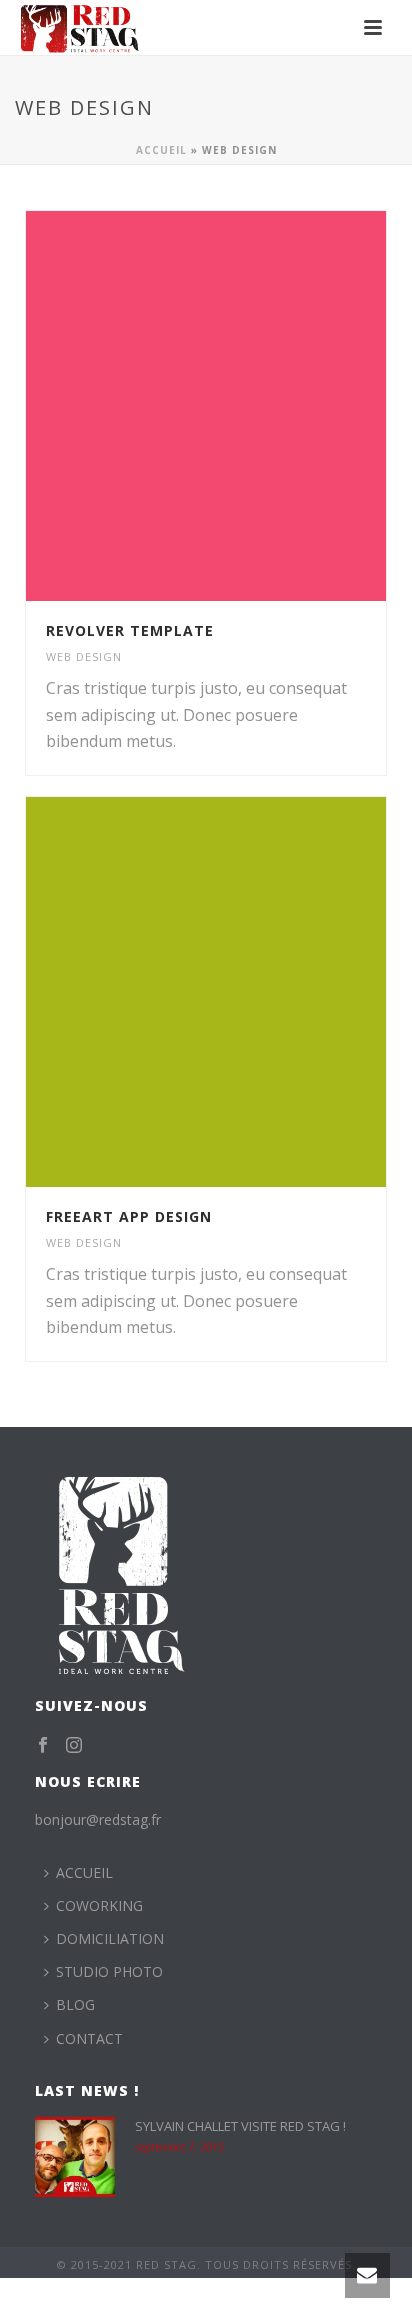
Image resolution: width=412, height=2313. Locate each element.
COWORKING (99, 1905)
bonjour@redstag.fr (98, 1819)
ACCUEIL (84, 1872)
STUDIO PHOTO (109, 1971)
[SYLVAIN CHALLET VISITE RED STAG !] (75, 2157)
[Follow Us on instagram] (74, 1746)
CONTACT (89, 2038)
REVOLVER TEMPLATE (130, 630)
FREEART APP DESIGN (129, 1216)
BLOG (75, 2004)
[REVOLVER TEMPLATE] (248, 406)
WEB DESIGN (84, 656)
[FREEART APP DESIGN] (248, 992)
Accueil (161, 150)
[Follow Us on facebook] (43, 1746)
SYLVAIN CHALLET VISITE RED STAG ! (240, 2126)
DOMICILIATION (110, 1938)
